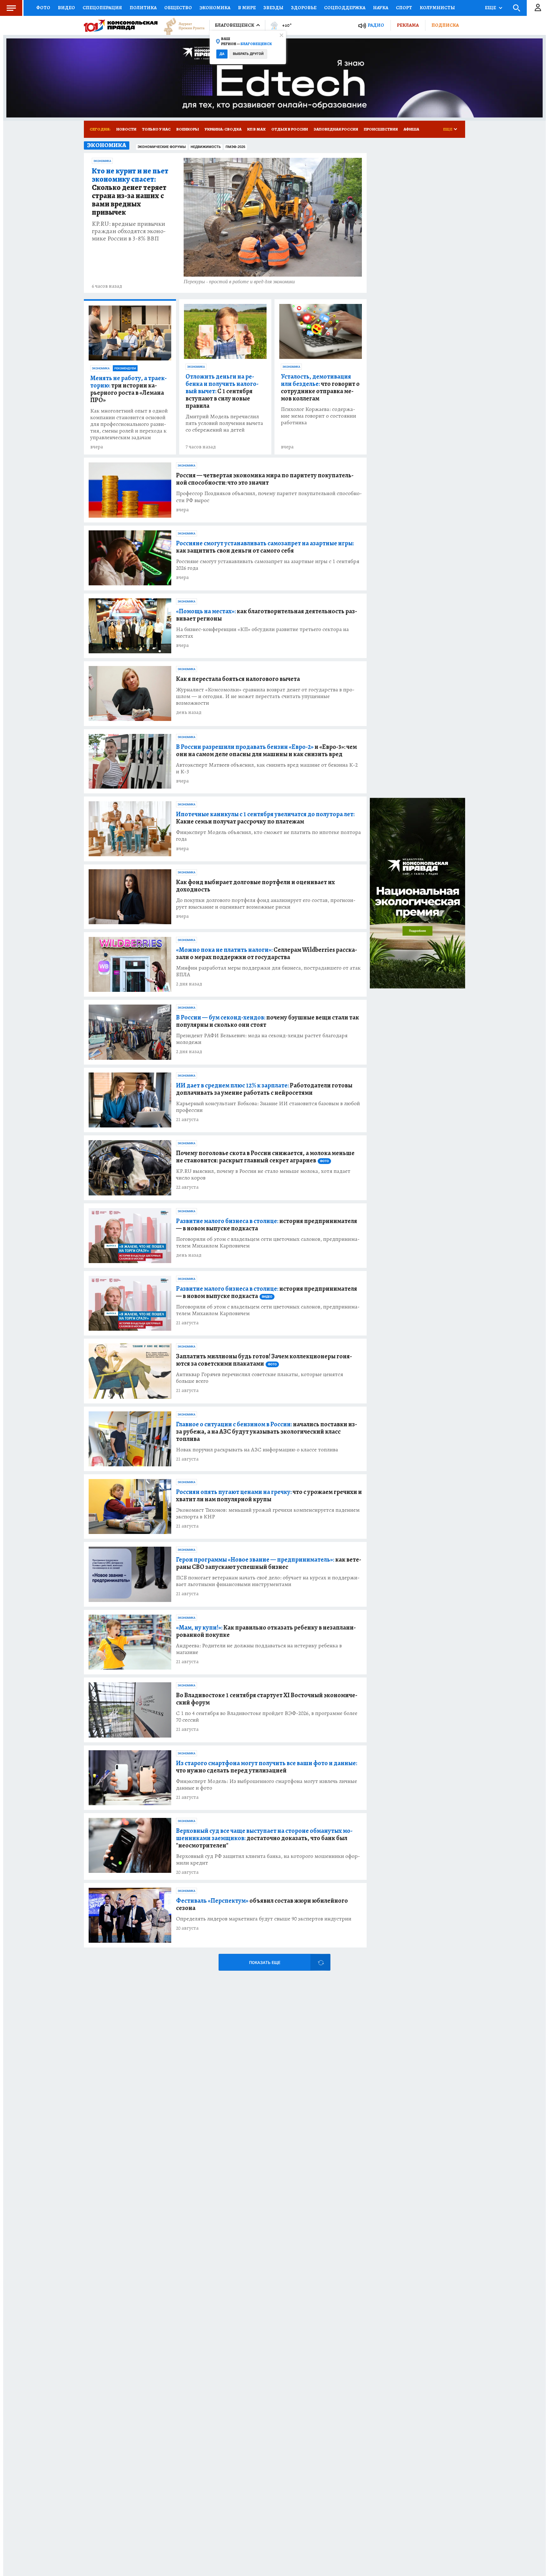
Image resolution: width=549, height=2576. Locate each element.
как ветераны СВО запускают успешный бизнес (269, 1563)
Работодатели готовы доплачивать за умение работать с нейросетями (264, 1089)
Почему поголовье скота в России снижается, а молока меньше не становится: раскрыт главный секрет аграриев (265, 1157)
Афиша (411, 129)
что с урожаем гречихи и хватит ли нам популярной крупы (269, 1496)
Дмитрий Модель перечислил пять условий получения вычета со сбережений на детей (224, 423)
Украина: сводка (223, 129)
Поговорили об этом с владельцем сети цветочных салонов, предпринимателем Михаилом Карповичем (268, 1242)
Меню (11, 8)
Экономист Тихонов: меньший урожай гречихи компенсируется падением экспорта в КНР (268, 1513)
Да (222, 54)
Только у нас (156, 129)
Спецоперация (102, 8)
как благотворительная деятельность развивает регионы (267, 615)
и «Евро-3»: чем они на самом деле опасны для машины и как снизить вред (266, 750)
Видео (66, 8)
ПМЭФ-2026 (235, 147)
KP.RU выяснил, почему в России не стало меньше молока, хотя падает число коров (263, 1174)
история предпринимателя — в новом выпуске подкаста (267, 1225)
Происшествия (381, 129)
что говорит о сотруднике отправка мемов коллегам (320, 387)
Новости (126, 129)
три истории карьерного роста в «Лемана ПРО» (129, 389)
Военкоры (188, 129)
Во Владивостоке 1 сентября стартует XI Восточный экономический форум (267, 1699)
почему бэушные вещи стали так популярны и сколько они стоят (268, 1021)
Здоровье (304, 8)
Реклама (408, 25)
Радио (376, 25)
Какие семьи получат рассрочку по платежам (265, 818)
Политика (143, 8)
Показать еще (265, 1963)
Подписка (445, 25)
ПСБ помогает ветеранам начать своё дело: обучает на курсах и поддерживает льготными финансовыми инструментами (268, 1581)
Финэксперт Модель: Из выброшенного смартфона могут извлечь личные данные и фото (267, 1785)
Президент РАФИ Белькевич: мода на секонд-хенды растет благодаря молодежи (262, 1039)
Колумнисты (437, 8)
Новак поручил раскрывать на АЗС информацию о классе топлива (257, 1450)
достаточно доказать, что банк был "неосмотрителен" (264, 1838)
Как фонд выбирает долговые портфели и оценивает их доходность (255, 886)
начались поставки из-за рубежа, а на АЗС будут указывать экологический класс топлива (267, 1432)
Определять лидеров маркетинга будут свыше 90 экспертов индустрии (264, 1919)
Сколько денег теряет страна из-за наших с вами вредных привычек (130, 192)
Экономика (215, 8)
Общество (178, 8)
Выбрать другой (248, 54)
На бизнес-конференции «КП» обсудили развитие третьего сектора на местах (262, 633)
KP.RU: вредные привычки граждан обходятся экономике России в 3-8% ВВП (129, 231)
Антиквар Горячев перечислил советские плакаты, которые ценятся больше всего (260, 1378)
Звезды (273, 8)
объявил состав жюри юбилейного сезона (262, 1904)
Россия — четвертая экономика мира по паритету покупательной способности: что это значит (265, 479)
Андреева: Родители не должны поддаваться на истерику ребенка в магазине (259, 1649)
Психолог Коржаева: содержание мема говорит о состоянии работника (319, 416)
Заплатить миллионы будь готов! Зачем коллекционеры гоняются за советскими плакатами (264, 1360)
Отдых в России (290, 129)
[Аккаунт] (538, 8)
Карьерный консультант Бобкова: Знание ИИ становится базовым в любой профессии (268, 1107)
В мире (247, 8)
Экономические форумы (162, 147)
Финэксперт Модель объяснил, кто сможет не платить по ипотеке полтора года (268, 836)
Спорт (404, 8)
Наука (381, 8)
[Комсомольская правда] (121, 25)
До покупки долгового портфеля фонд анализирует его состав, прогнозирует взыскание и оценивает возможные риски (266, 904)
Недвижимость (206, 147)
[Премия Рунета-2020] (181, 26)
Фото (43, 8)
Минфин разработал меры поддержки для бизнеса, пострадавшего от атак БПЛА (268, 971)
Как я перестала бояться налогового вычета (238, 679)
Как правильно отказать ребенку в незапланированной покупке (266, 1631)
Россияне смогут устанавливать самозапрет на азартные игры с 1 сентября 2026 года (268, 565)
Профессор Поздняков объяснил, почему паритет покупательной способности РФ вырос (269, 497)
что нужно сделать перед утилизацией (267, 1767)
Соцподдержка (345, 8)
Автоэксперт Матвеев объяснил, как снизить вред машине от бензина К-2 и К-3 (267, 768)
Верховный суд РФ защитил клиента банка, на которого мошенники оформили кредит (268, 1860)
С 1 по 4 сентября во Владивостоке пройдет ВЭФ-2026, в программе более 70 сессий (267, 1717)
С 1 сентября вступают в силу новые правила (222, 391)
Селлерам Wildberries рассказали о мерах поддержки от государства (267, 953)
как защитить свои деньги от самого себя (265, 547)
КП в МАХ (256, 129)
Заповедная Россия (336, 129)
